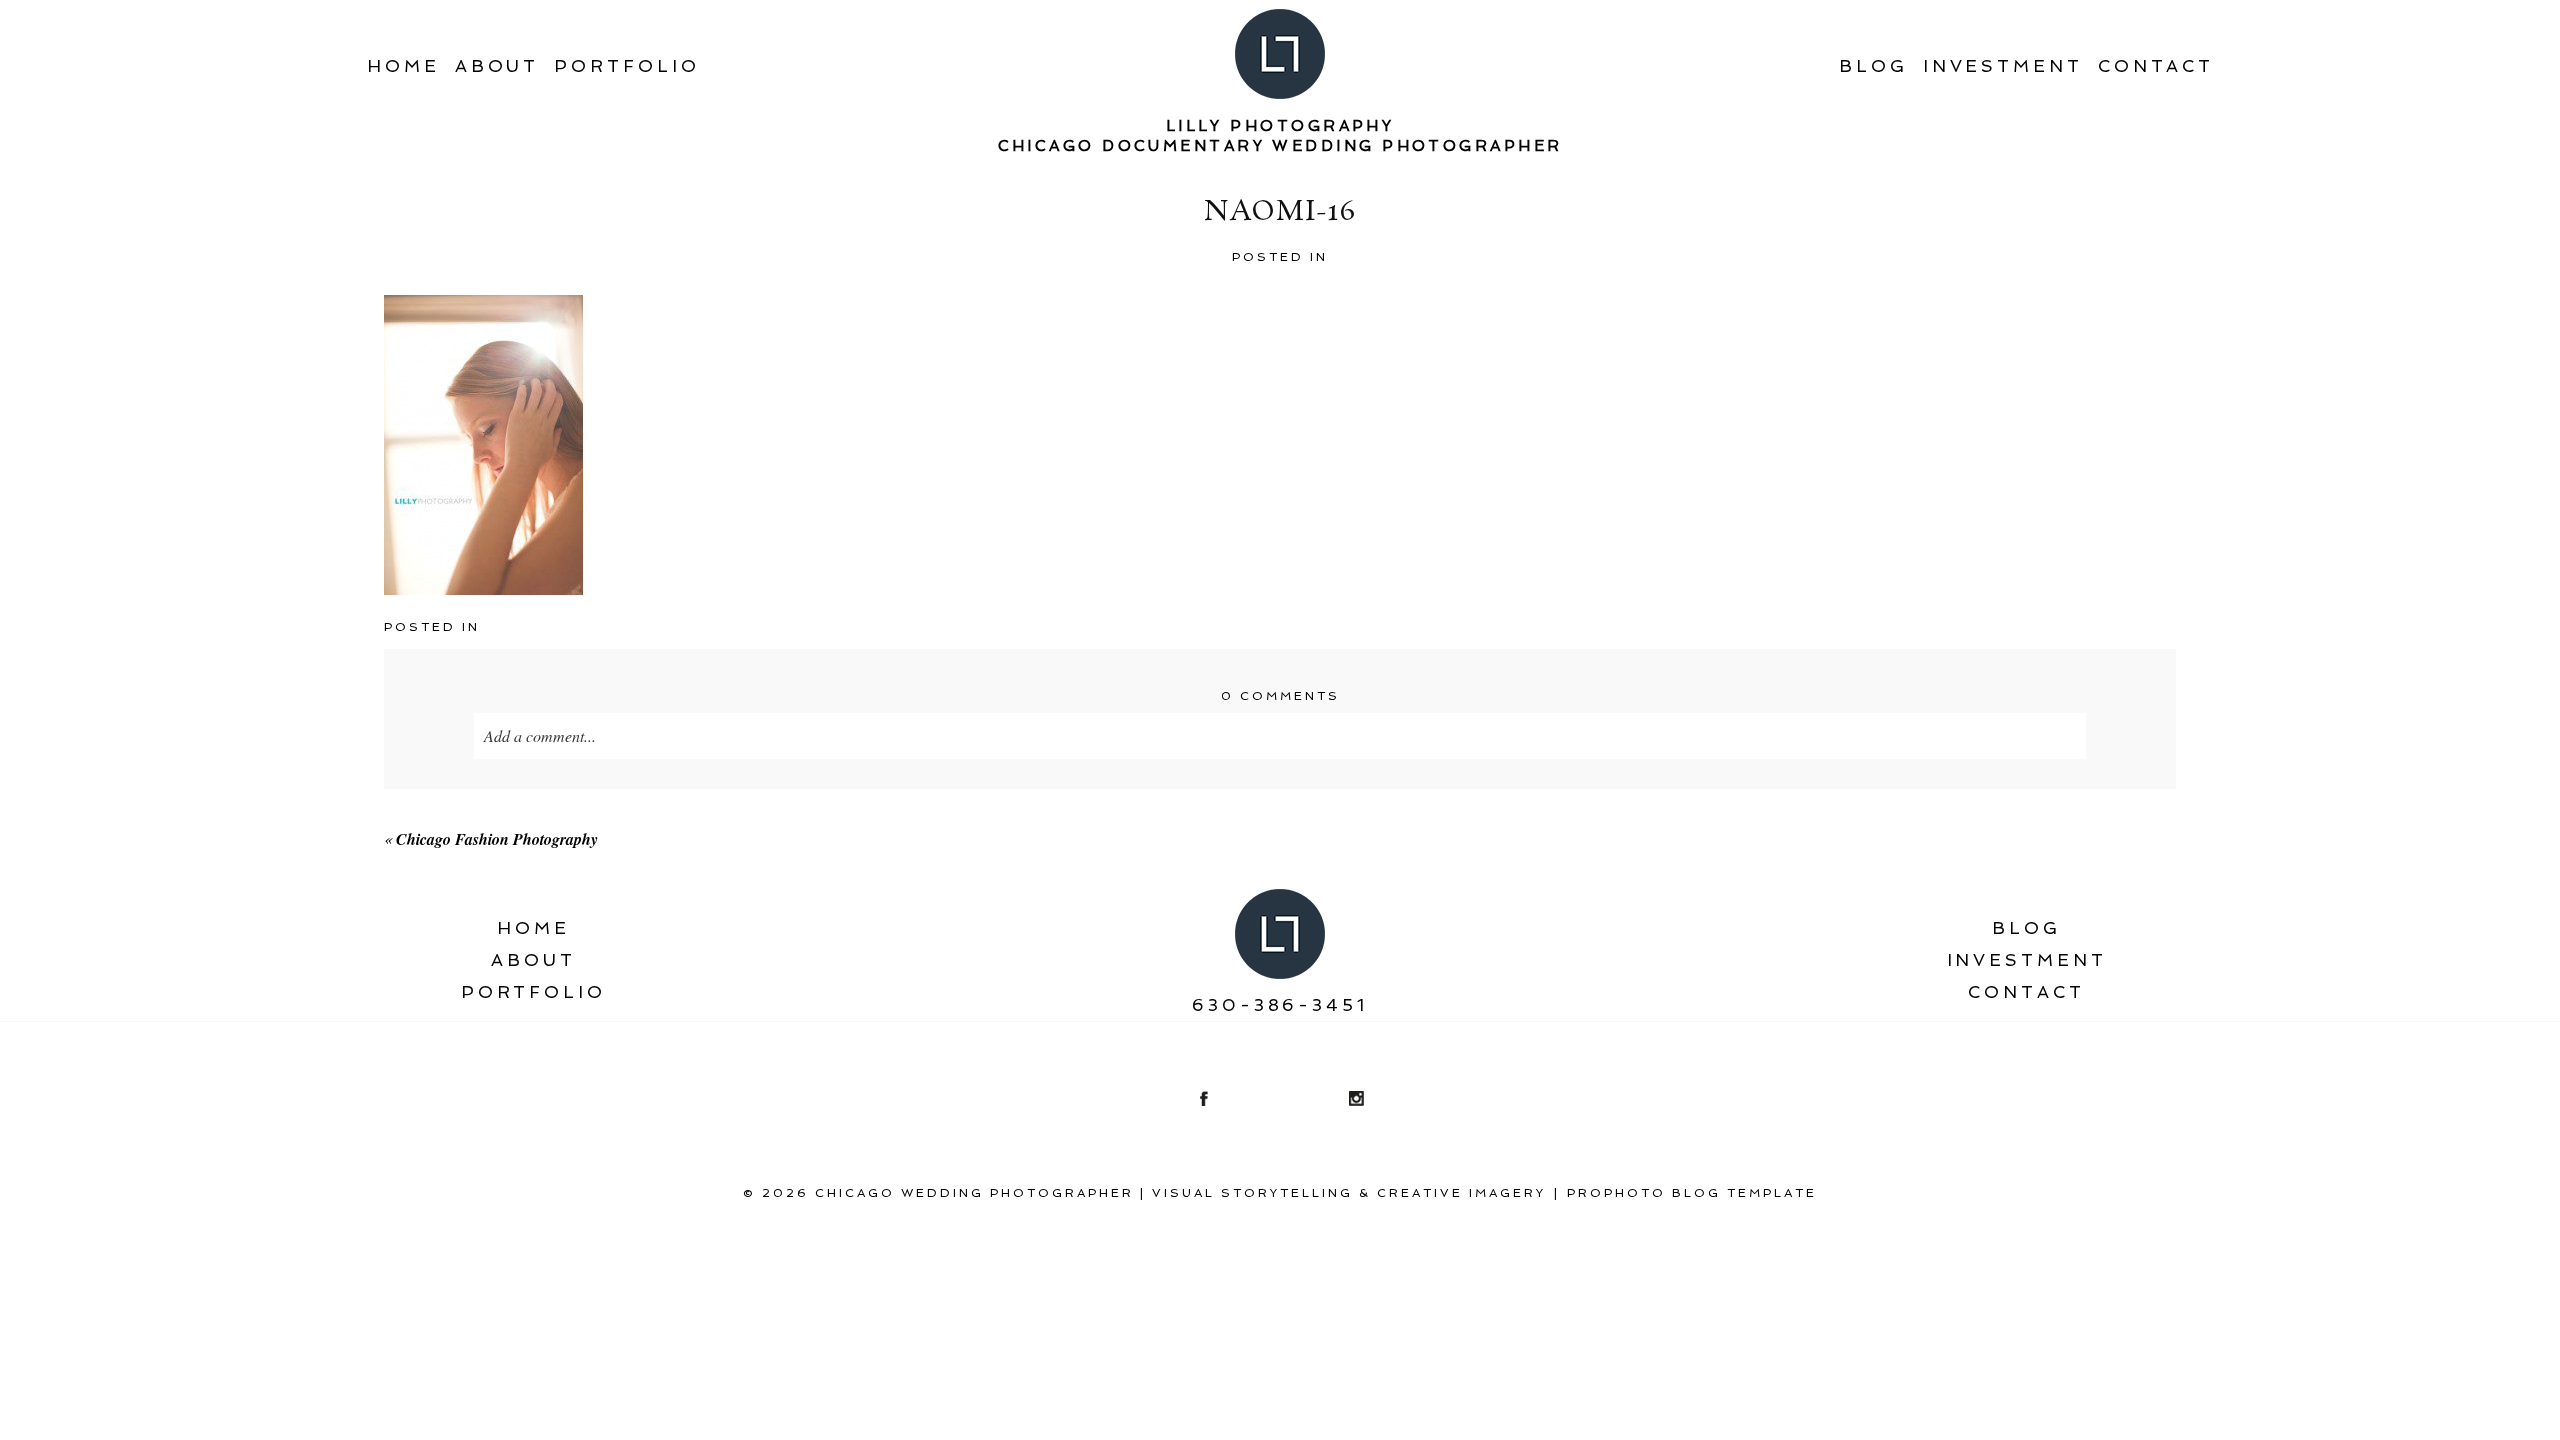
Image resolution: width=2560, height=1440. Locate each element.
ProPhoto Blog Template (1692, 1193)
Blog (1873, 66)
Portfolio (626, 66)
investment (2003, 66)
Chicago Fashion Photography (497, 839)
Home (403, 66)
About (497, 66)
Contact (2156, 66)
